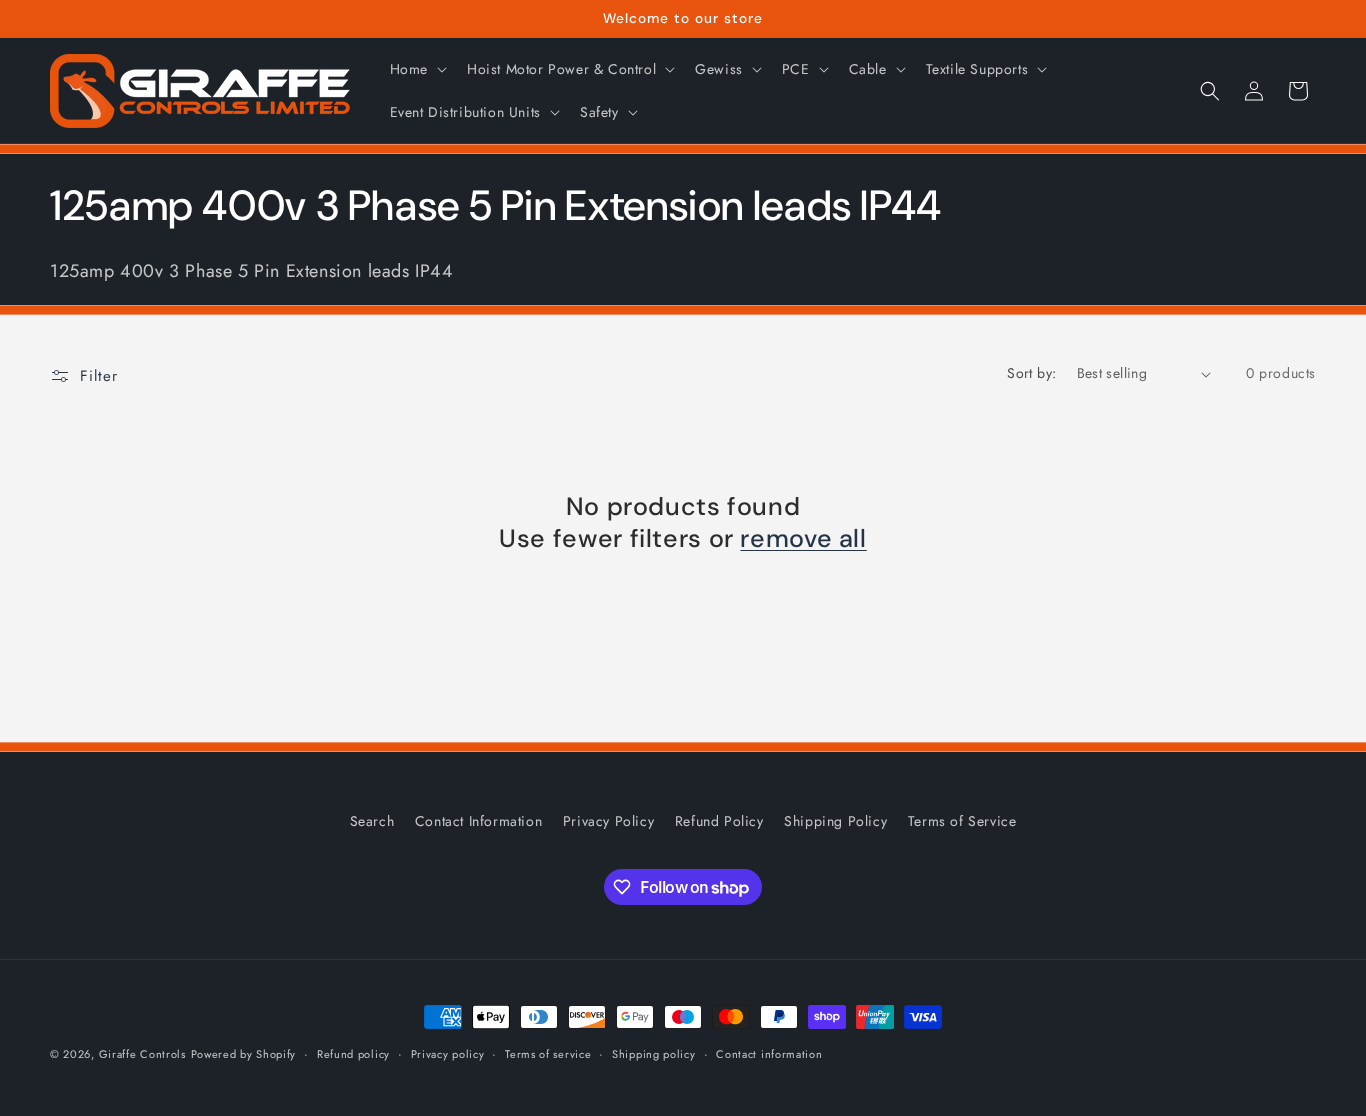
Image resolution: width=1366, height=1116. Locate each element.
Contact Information (478, 821)
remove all (803, 539)
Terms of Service (962, 821)
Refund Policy (719, 821)
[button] (416, 69)
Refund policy (353, 1054)
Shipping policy (654, 1054)
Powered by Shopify (244, 1054)
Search (372, 821)
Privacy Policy (608, 821)
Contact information (769, 1054)
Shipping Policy (835, 821)
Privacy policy (448, 1054)
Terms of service (548, 1054)
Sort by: (1031, 373)
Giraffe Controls (142, 1054)
